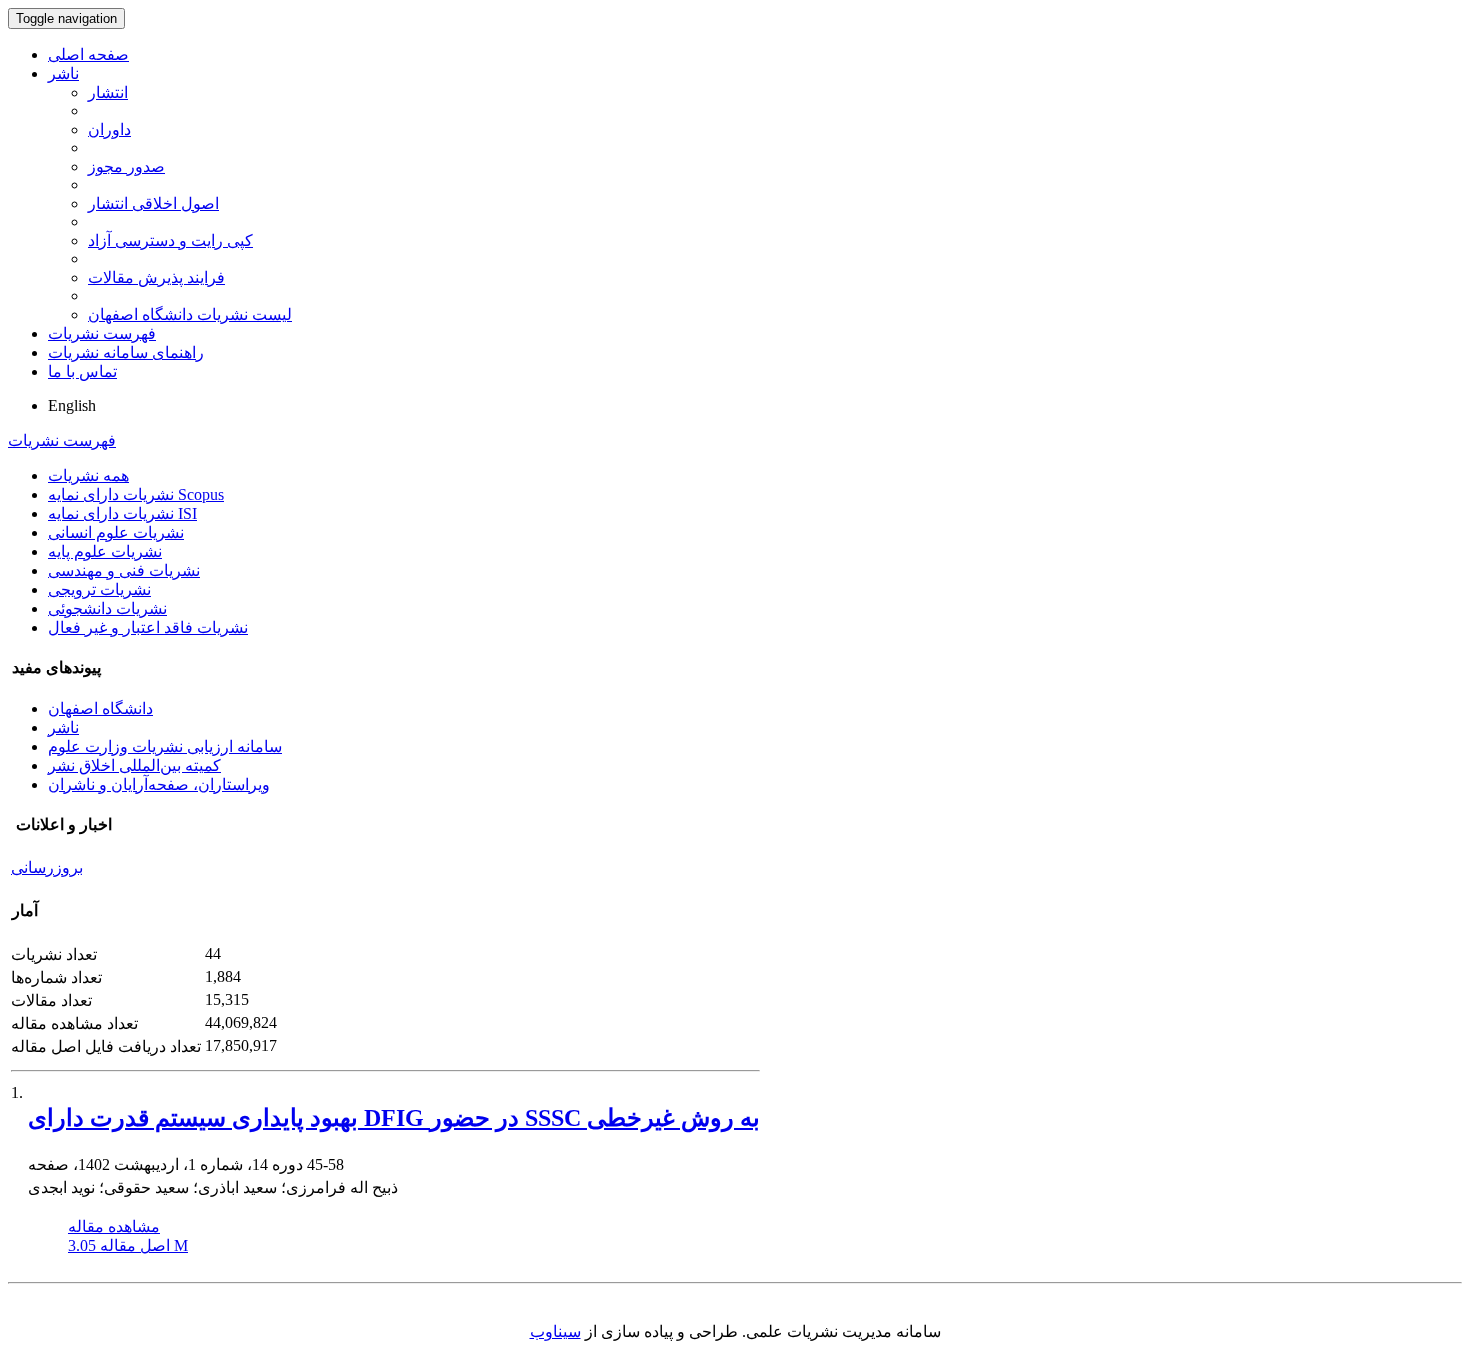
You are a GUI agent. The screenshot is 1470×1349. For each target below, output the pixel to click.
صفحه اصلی (88, 54)
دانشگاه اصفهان (100, 708)
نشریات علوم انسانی (116, 532)
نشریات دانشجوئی (107, 608)
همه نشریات (88, 475)
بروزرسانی (47, 867)
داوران (109, 129)
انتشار (108, 92)
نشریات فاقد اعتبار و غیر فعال (148, 627)
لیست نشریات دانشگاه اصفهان (190, 314)
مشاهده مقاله (114, 1226)
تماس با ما (82, 371)
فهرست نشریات (102, 333)
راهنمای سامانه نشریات (126, 352)
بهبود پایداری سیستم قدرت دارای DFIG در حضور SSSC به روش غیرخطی (394, 1118)
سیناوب (555, 1331)
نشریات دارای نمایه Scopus (136, 494)
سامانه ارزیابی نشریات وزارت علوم (165, 746)
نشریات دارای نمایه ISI (122, 513)
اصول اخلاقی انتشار (153, 203)
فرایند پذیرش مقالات (156, 277)
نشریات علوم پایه (105, 551)
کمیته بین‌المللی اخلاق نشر (134, 765)
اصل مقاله (128, 1245)
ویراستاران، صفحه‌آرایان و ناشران (159, 784)
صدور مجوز (126, 166)
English (72, 405)
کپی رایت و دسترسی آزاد (170, 240)
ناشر (63, 73)
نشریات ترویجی (99, 589)
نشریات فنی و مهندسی (124, 570)
